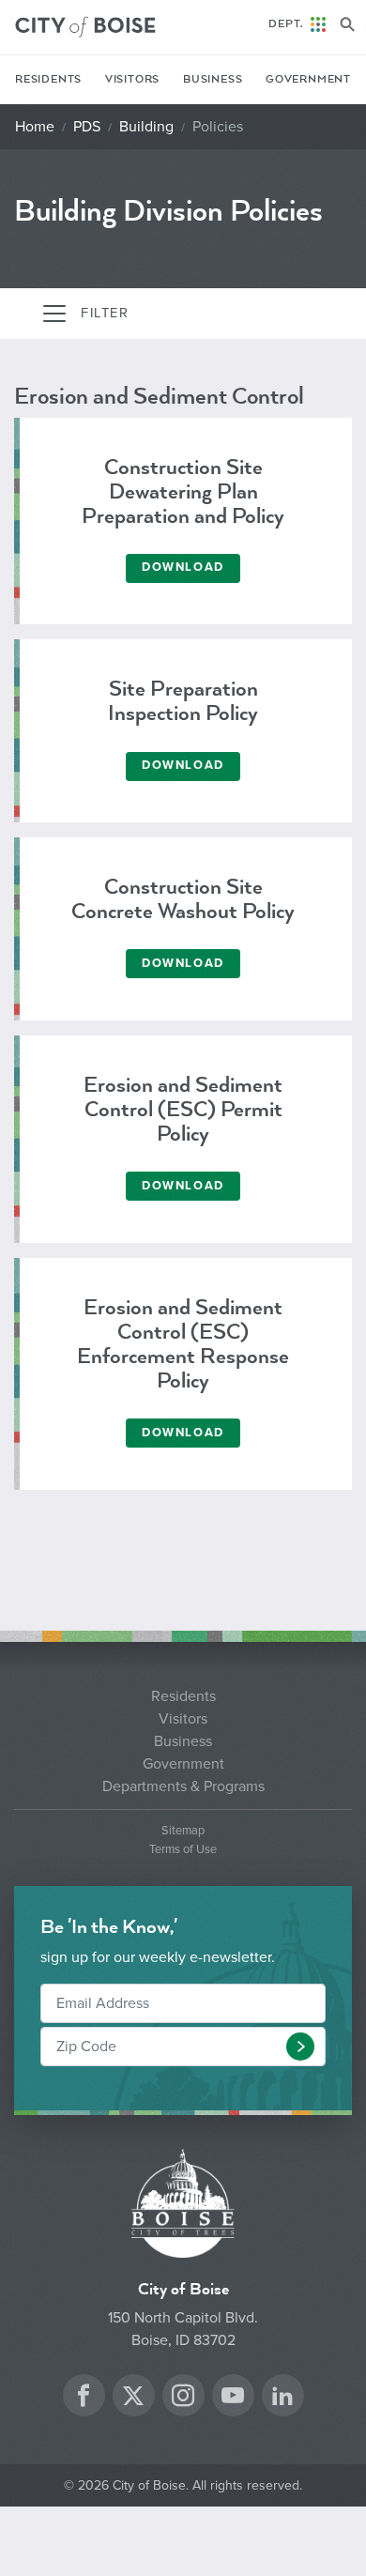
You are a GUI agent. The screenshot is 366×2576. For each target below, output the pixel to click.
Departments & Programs (183, 1786)
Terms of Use (183, 1850)
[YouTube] (233, 2398)
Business (213, 79)
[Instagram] (183, 2398)
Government (308, 79)
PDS (87, 127)
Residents (48, 79)
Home (35, 127)
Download (183, 567)
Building (146, 127)
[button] (300, 2047)
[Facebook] (84, 2398)
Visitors (132, 79)
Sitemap (183, 1831)
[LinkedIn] (282, 2398)
